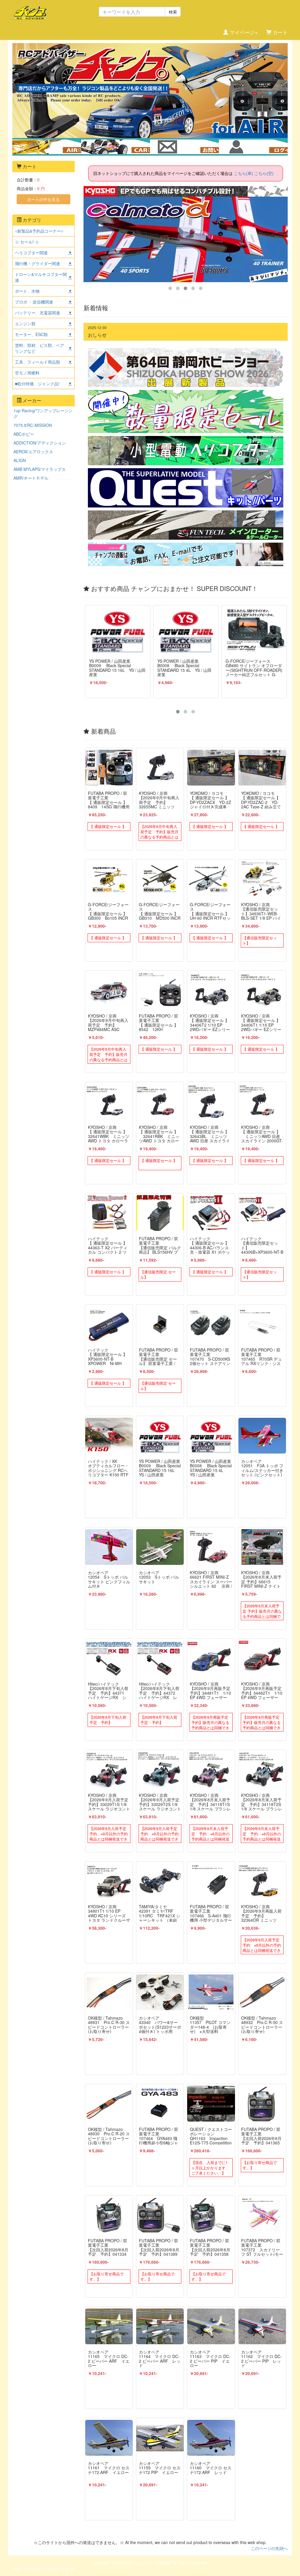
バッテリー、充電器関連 (37, 313)
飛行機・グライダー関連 (37, 263)
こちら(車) (243, 173)
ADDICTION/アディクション (40, 443)
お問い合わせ (184, 146)
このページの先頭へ (269, 2548)
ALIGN (20, 460)
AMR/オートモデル (31, 478)
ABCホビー (24, 434)
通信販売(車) (120, 146)
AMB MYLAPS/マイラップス (40, 469)
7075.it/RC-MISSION (33, 425)
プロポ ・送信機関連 (34, 302)
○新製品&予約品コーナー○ (39, 231)
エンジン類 (25, 323)
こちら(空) (264, 173)
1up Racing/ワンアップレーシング (43, 413)
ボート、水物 (27, 291)
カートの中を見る (43, 199)
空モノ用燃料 (27, 373)
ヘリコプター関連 (31, 253)
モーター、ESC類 (31, 334)
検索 (173, 12)
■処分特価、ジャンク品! (37, 384)
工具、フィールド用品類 (37, 362)
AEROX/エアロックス (33, 452)
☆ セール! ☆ (27, 242)
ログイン (253, 146)
